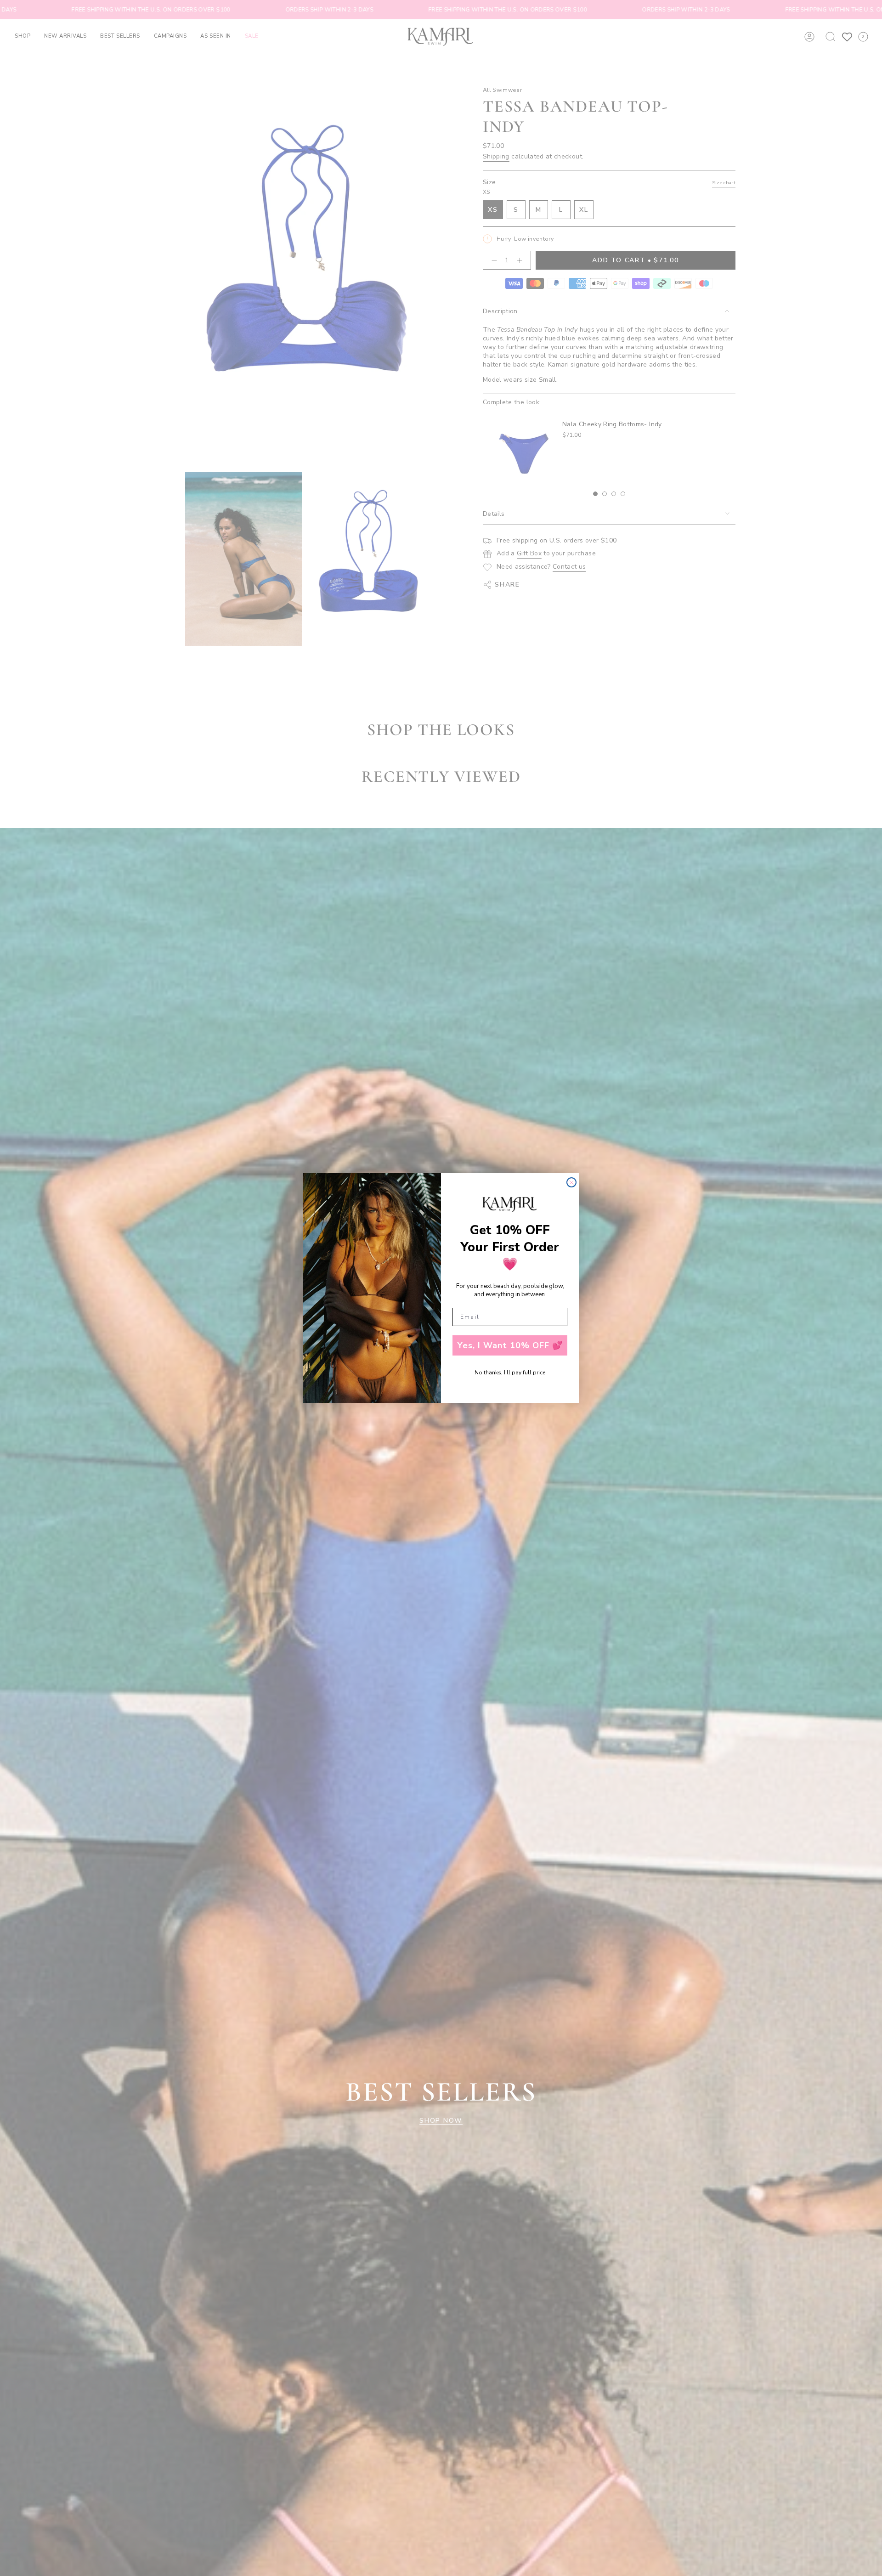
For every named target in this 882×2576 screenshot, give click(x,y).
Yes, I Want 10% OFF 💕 (510, 1345)
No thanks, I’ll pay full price (510, 1373)
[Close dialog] (571, 1182)
